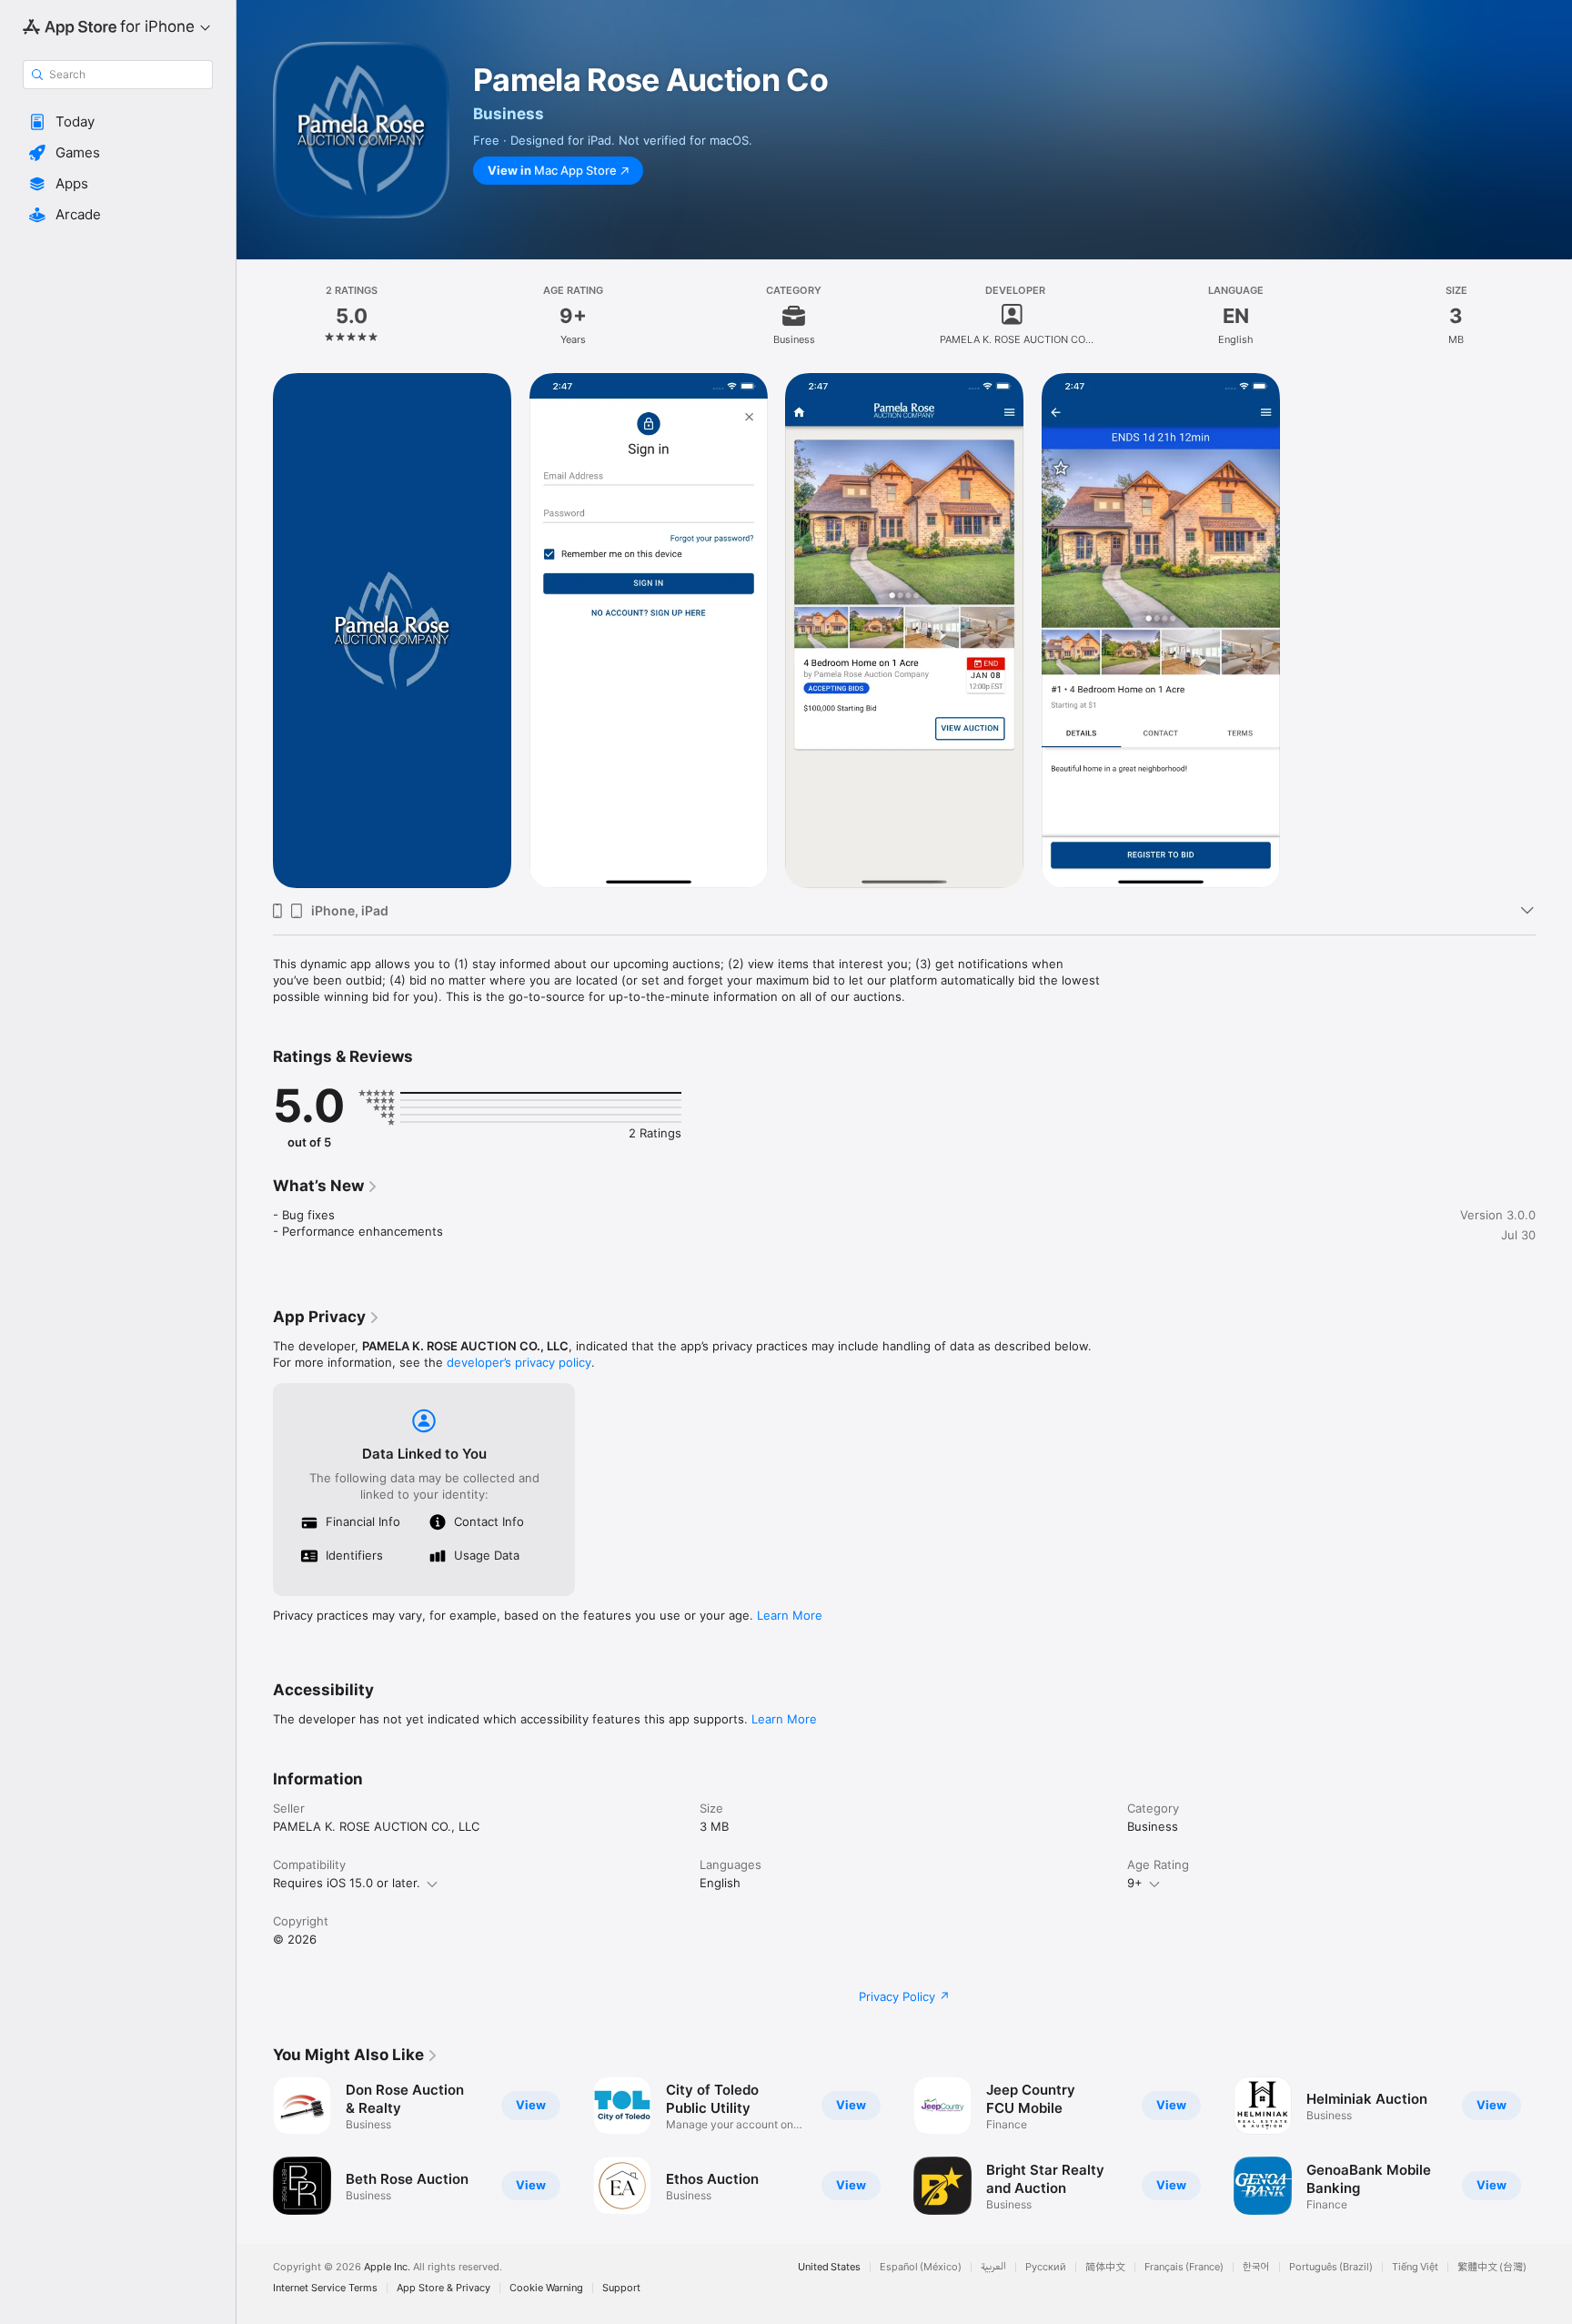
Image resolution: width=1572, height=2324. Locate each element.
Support (621, 2288)
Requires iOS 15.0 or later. (347, 1883)
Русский (1046, 2267)
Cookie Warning (546, 2288)
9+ (1135, 1883)
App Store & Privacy (443, 2288)
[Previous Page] (255, 2146)
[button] (118, 122)
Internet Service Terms (325, 2288)
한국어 (1256, 2267)
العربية (993, 2267)
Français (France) (1184, 2267)
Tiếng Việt (1415, 2267)
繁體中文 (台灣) (1492, 2267)
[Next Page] (1554, 2146)
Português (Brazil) (1331, 2267)
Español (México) (921, 2267)
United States (829, 2267)
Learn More (790, 1615)
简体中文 (1105, 2267)
